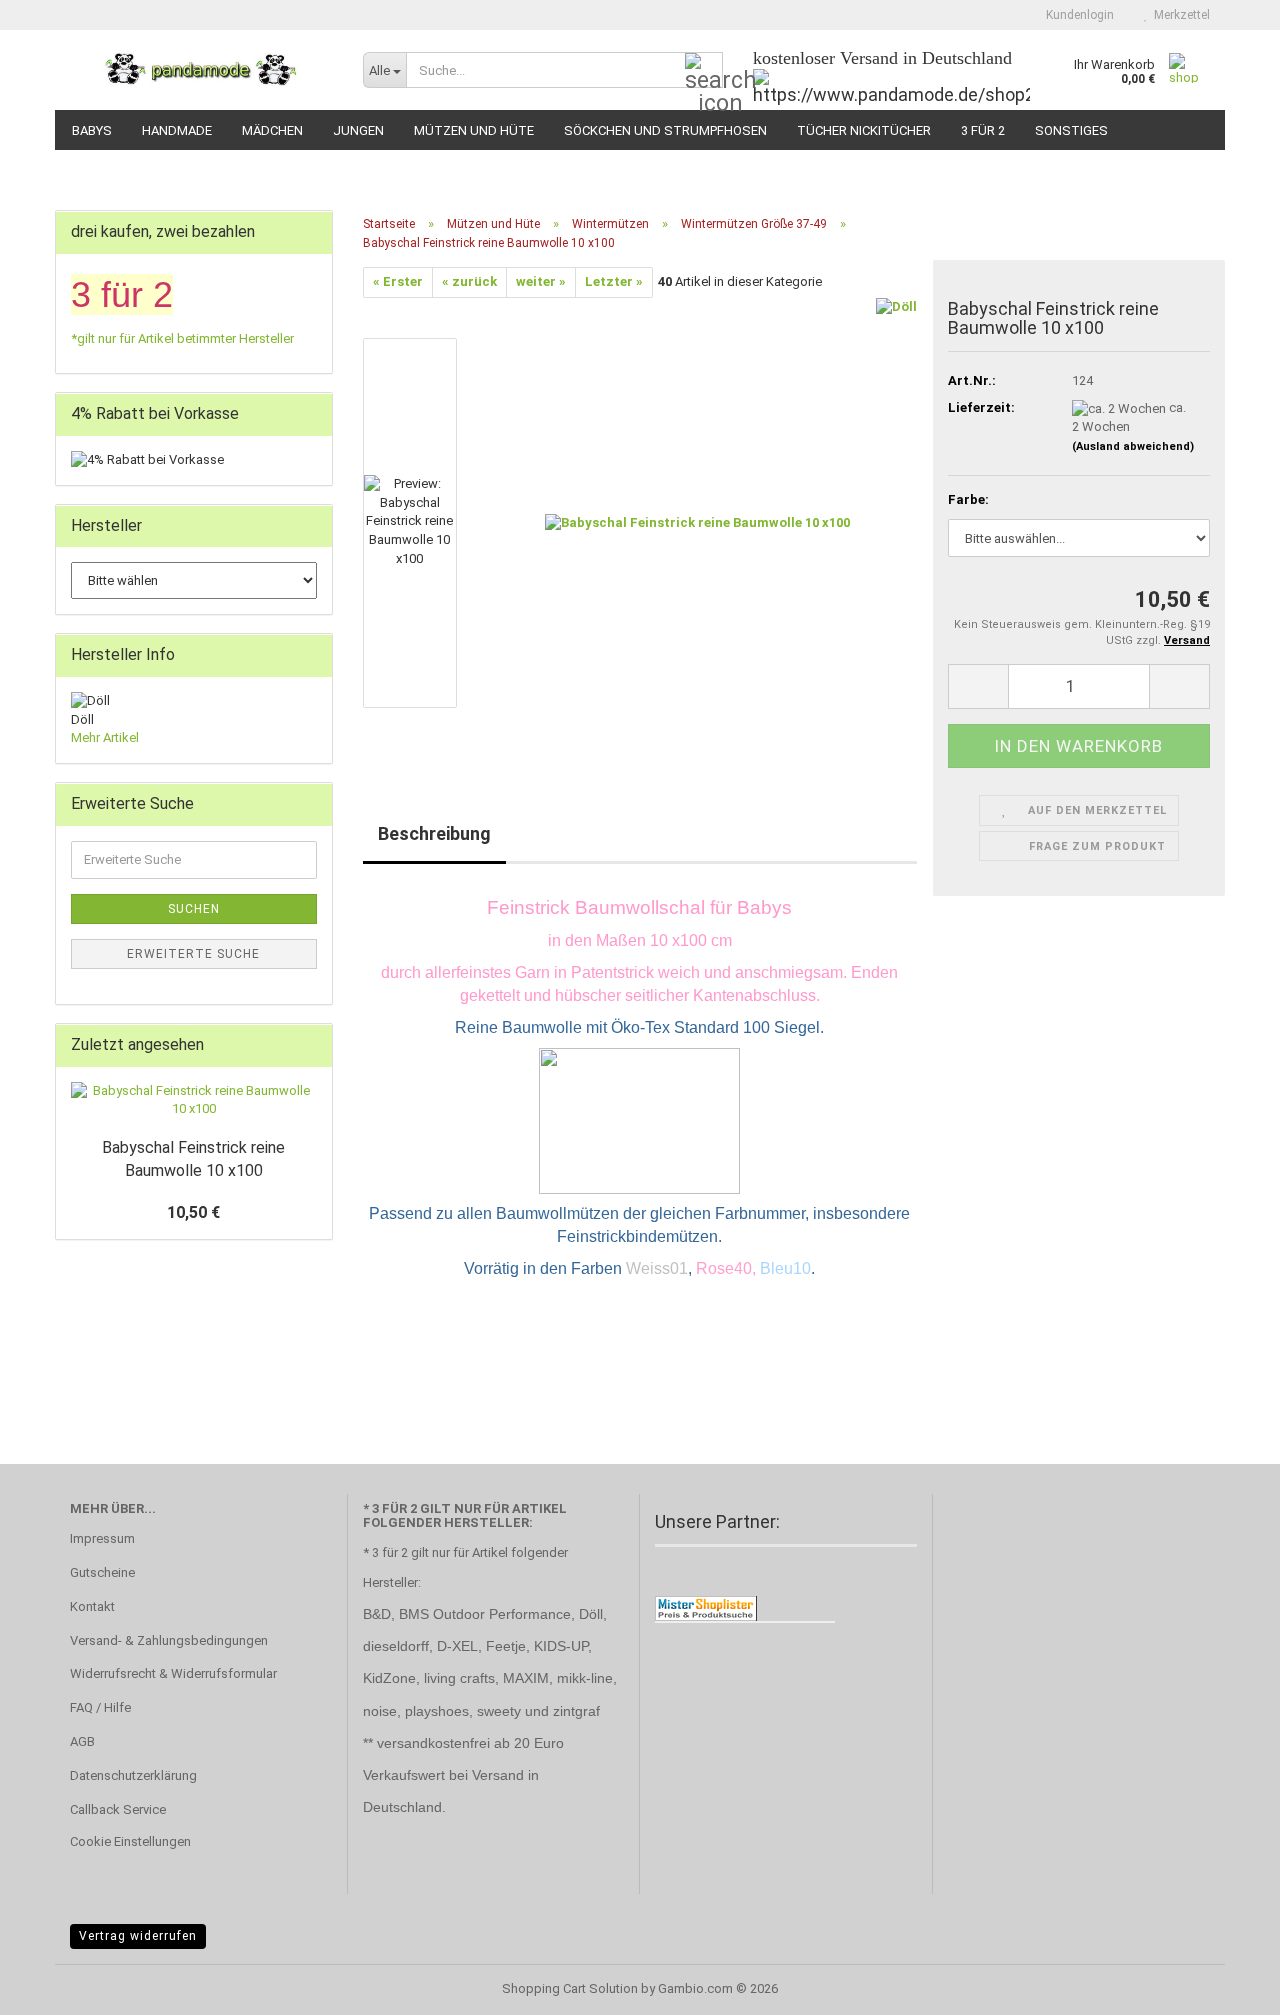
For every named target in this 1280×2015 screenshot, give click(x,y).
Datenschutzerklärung (133, 1775)
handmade (177, 130)
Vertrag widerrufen (138, 1936)
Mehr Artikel (105, 737)
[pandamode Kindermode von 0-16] (201, 70)
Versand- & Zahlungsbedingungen (169, 1640)
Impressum (102, 1538)
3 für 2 (983, 130)
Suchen (194, 909)
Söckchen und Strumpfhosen (665, 130)
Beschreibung (434, 833)
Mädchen (272, 130)
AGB (82, 1741)
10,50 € (193, 1212)
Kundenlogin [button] (1077, 15)
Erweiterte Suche (193, 954)
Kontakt (92, 1606)
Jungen (358, 130)
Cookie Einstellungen (130, 1841)
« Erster (398, 281)
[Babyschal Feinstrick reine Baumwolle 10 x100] (697, 521)
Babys (92, 130)
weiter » (541, 281)
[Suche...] (704, 71)
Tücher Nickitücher (864, 130)
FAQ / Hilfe (100, 1707)
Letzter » (614, 281)
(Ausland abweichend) (1133, 446)
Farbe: (968, 499)
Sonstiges (1071, 130)
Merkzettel (1179, 15)
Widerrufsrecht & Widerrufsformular (173, 1673)
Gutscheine (102, 1572)
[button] (978, 686)
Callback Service (118, 1809)
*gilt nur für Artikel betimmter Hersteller (182, 338)
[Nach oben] (1225, 1985)
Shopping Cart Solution (570, 1988)
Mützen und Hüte (474, 130)
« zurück (469, 281)
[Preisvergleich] (706, 1607)
